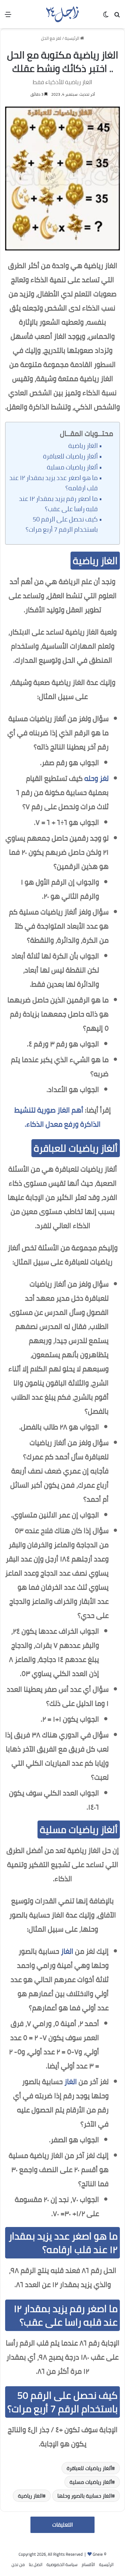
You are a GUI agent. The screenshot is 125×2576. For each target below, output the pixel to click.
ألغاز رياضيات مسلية (72, 467)
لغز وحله (96, 778)
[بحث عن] (117, 17)
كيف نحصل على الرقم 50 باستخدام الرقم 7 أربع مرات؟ (62, 524)
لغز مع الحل (51, 38)
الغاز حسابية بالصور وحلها (85, 2496)
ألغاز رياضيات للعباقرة (70, 456)
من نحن (18, 2564)
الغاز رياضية (83, 446)
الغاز (67, 1951)
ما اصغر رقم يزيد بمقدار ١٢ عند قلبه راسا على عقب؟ (58, 504)
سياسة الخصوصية (62, 2564)
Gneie (98, 2554)
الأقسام (88, 2564)
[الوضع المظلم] (106, 17)
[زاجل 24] (62, 14)
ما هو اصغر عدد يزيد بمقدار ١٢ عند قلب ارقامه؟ (54, 483)
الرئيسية (72, 38)
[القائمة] (8, 17)
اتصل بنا (36, 2564)
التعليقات (63, 2525)
